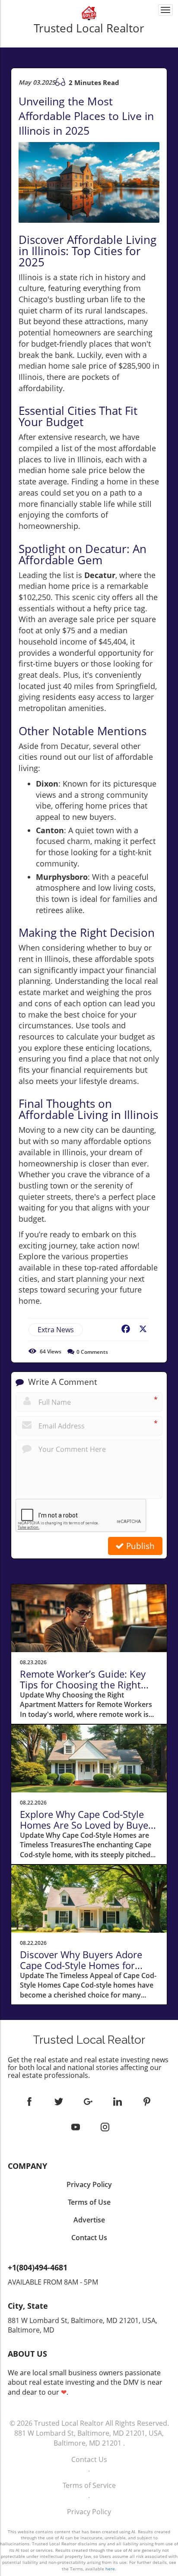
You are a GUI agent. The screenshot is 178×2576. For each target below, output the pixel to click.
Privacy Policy (89, 2512)
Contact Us (89, 2459)
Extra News (56, 1330)
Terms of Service (89, 2485)
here (110, 2569)
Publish (139, 1546)
